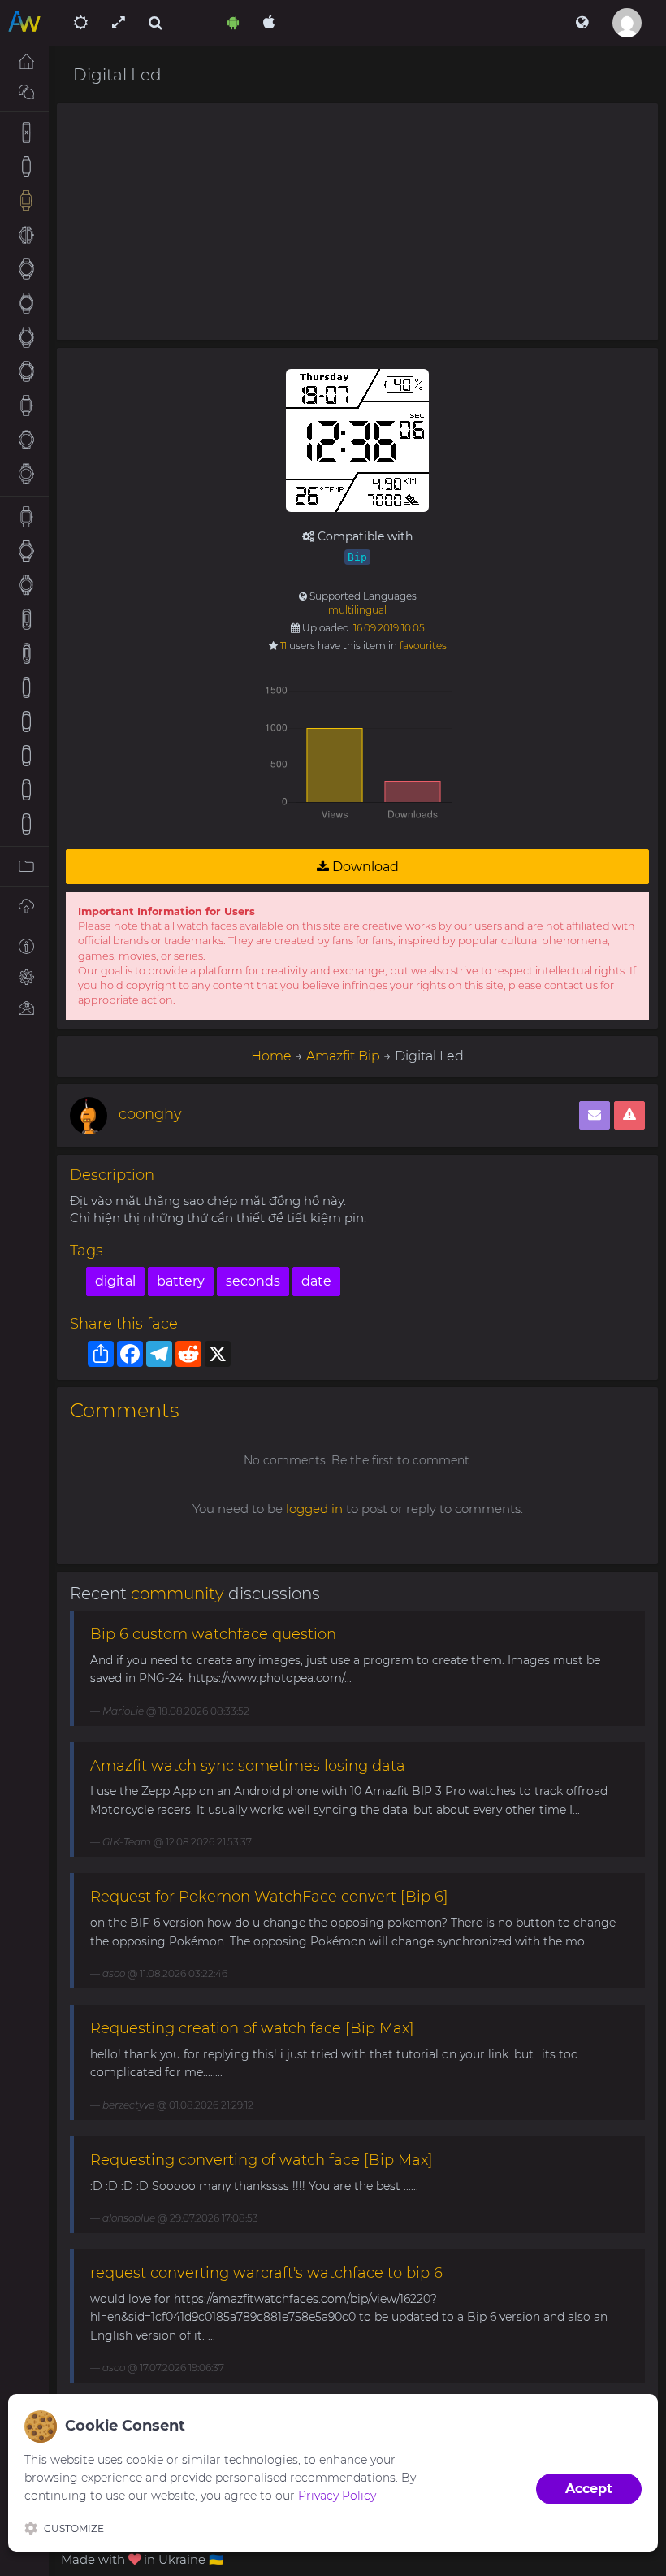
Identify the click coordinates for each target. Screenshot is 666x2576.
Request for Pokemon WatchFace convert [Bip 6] (269, 1897)
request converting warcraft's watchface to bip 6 (266, 2273)
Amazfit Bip (343, 1056)
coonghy (150, 1114)
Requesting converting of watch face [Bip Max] (262, 2160)
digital (115, 1281)
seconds (253, 1281)
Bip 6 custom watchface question (213, 1634)
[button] (582, 23)
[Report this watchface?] (629, 1115)
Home (271, 1056)
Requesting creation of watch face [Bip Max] (252, 2028)
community (177, 1594)
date (316, 1281)
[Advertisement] (357, 222)
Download (364, 867)
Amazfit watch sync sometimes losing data (248, 1766)
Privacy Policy (337, 2496)
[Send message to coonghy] (595, 1115)
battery (181, 1281)
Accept (589, 2489)
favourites (423, 646)
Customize (74, 2528)
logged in (314, 1509)
